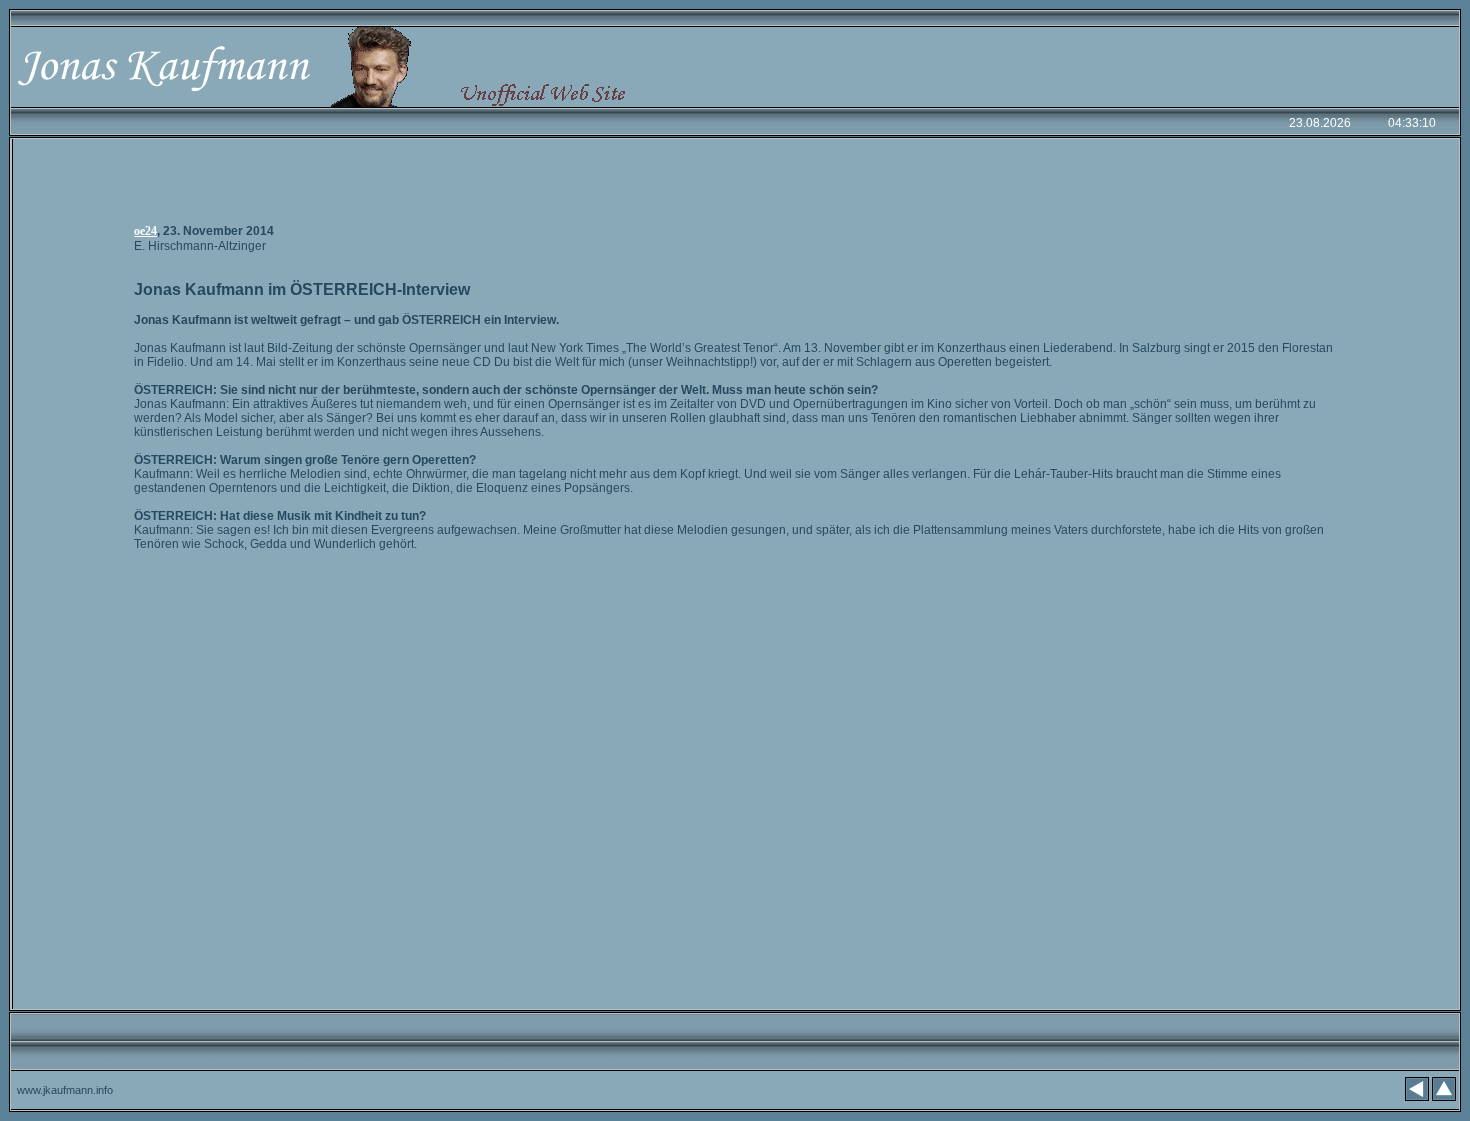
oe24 (145, 231)
